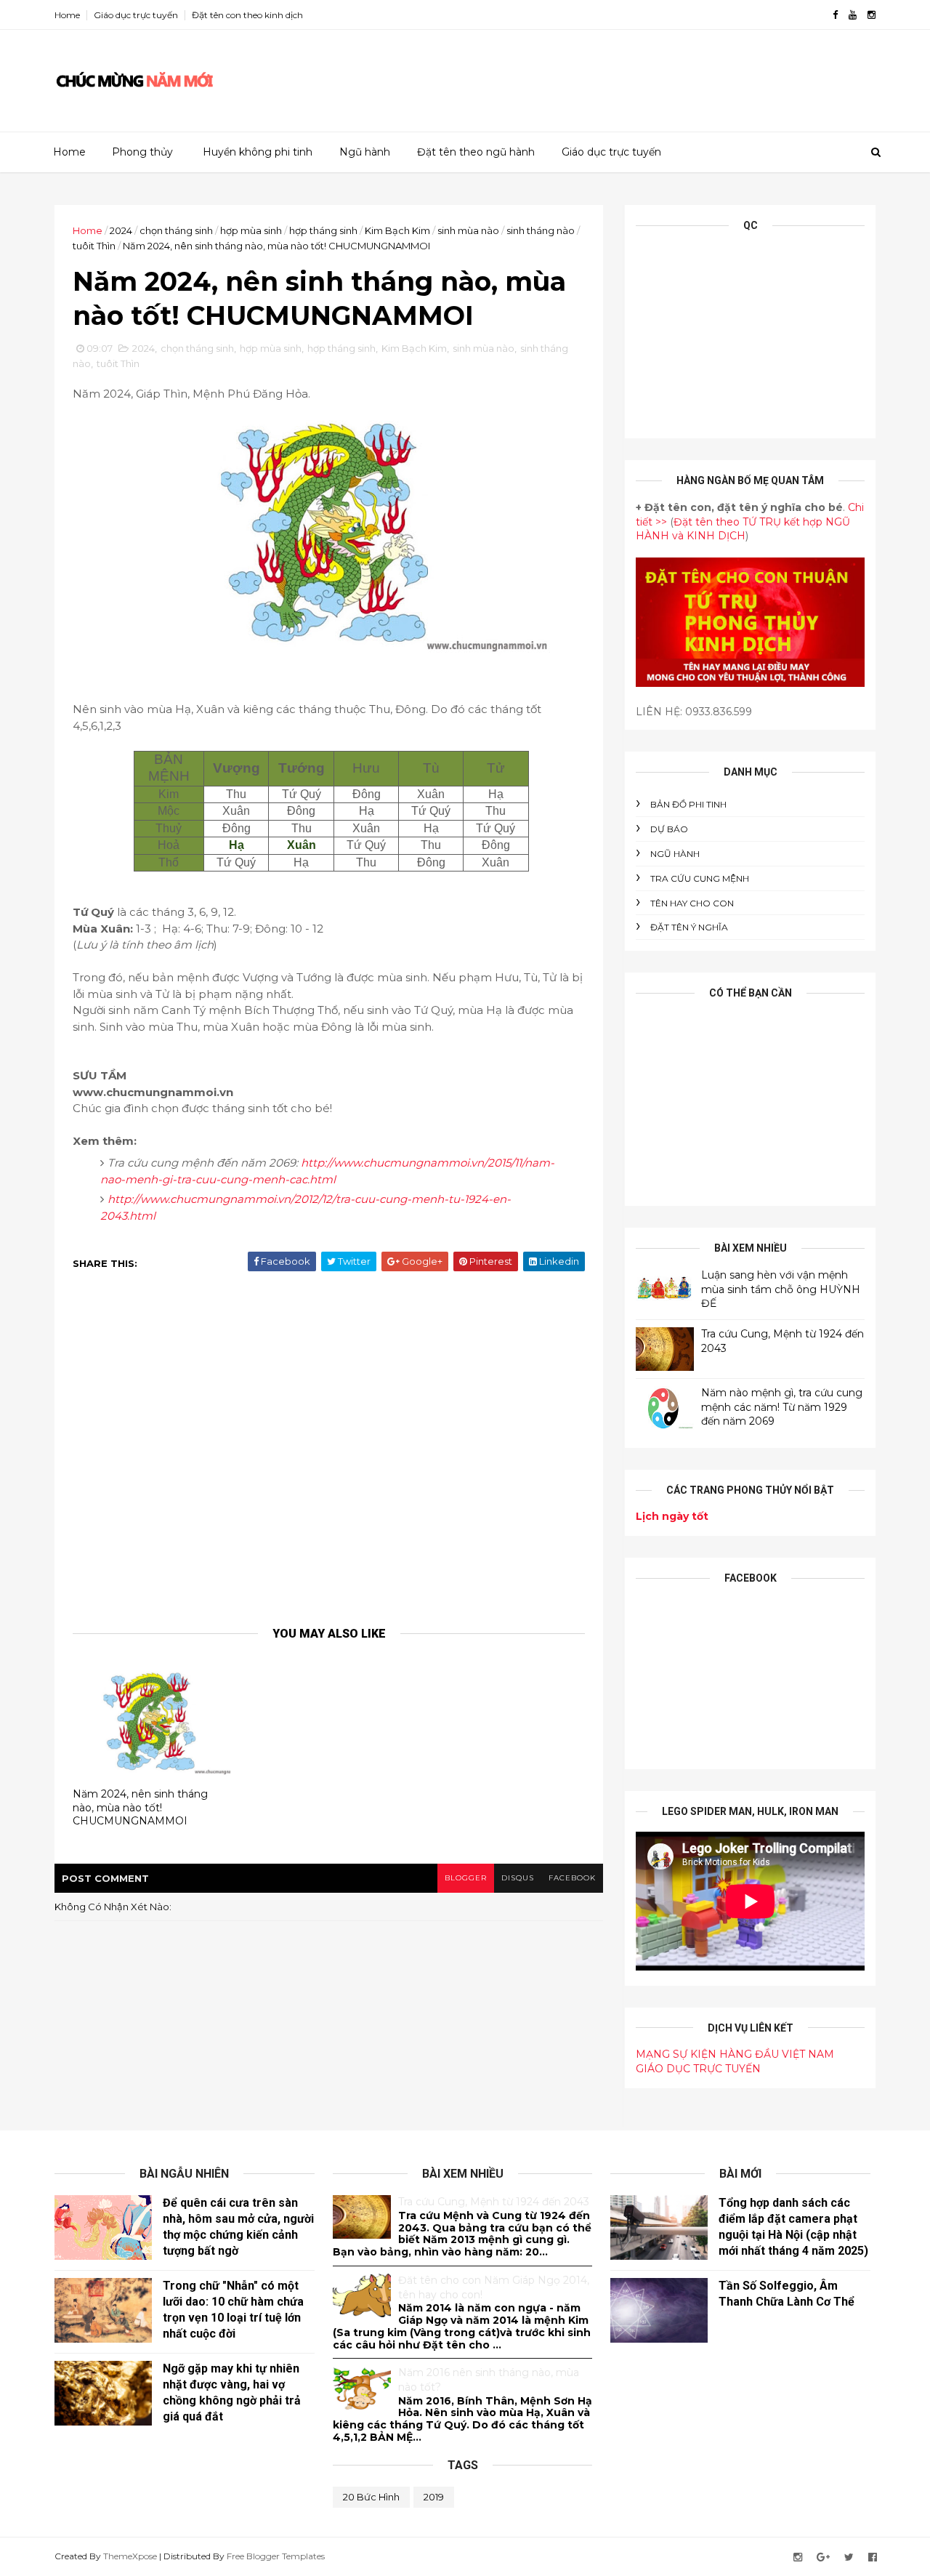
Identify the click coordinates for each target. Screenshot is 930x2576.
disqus (518, 1878)
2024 (121, 230)
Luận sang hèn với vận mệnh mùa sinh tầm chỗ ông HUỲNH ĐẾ (781, 1289)
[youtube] (853, 15)
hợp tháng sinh (323, 230)
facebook (572, 1878)
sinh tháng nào (541, 230)
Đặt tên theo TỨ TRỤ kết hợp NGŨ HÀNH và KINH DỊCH (743, 529)
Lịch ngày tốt (672, 1516)
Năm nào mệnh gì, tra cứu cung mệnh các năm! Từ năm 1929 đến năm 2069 (782, 1407)
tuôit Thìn (94, 246)
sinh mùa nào (468, 230)
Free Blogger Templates (276, 2556)
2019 (434, 2497)
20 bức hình (371, 2497)
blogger (466, 1878)
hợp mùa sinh (251, 230)
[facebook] (835, 15)
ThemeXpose (130, 2556)
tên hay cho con (692, 903)
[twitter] (849, 2557)
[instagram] (872, 15)
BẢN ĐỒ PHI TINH (688, 804)
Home (67, 15)
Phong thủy (142, 152)
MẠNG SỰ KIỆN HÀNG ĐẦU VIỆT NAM (735, 2054)
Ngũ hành (365, 152)
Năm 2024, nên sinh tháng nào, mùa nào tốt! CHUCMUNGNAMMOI (140, 1807)
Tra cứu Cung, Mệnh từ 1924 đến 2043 (494, 2202)
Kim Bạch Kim (397, 230)
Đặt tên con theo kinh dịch (247, 15)
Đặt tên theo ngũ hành (476, 152)
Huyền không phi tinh (258, 152)
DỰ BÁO (669, 829)
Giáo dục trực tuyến (136, 15)
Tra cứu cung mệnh (700, 878)
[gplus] (823, 2557)
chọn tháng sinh (176, 230)
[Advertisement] (610, 76)
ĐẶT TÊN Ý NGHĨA (689, 927)
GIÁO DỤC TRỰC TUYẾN (698, 2069)
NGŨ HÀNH (675, 854)
